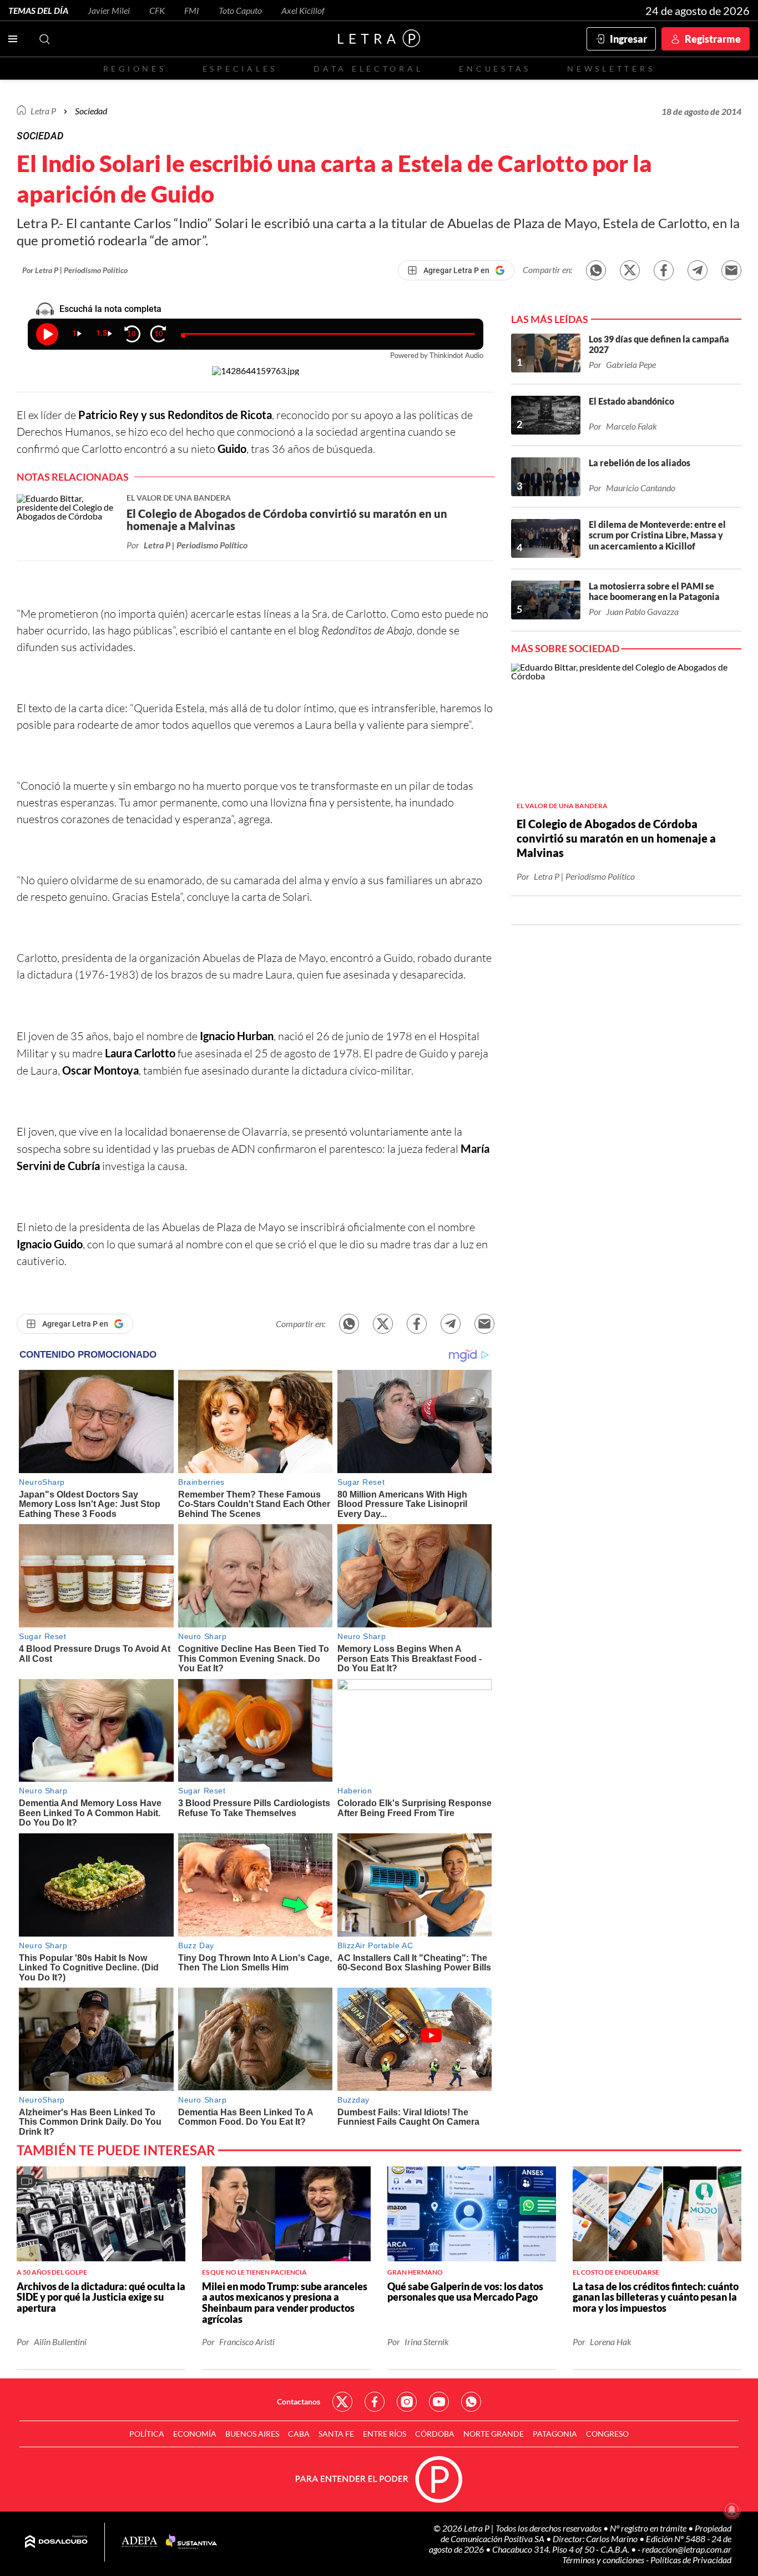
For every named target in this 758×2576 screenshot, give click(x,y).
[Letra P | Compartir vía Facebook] (664, 270)
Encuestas (495, 69)
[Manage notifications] (732, 2510)
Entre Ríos (385, 2434)
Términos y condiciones (604, 2560)
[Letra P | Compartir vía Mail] (731, 270)
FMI (192, 10)
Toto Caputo (240, 10)
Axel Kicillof (303, 10)
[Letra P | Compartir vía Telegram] (698, 270)
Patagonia (555, 2434)
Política (147, 2434)
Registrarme (713, 39)
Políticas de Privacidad (691, 2560)
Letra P (43, 111)
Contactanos (299, 2401)
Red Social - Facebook (375, 2402)
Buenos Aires (252, 2434)
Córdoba (435, 2434)
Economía (195, 2434)
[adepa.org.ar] (140, 2542)
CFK (157, 10)
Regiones (135, 69)
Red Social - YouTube (439, 2402)
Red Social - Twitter (342, 2402)
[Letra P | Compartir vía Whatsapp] (596, 270)
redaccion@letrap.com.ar (687, 2549)
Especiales (240, 69)
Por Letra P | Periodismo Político (75, 270)
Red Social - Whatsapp (471, 2402)
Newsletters (611, 69)
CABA (299, 2434)
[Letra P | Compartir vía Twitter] (630, 270)
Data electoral (368, 69)
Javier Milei (109, 10)
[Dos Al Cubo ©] (56, 2542)
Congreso (607, 2434)
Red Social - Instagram (407, 2402)
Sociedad (91, 111)
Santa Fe (336, 2434)
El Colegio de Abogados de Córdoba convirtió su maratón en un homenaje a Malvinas (616, 838)
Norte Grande (494, 2434)
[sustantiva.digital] (191, 2542)
